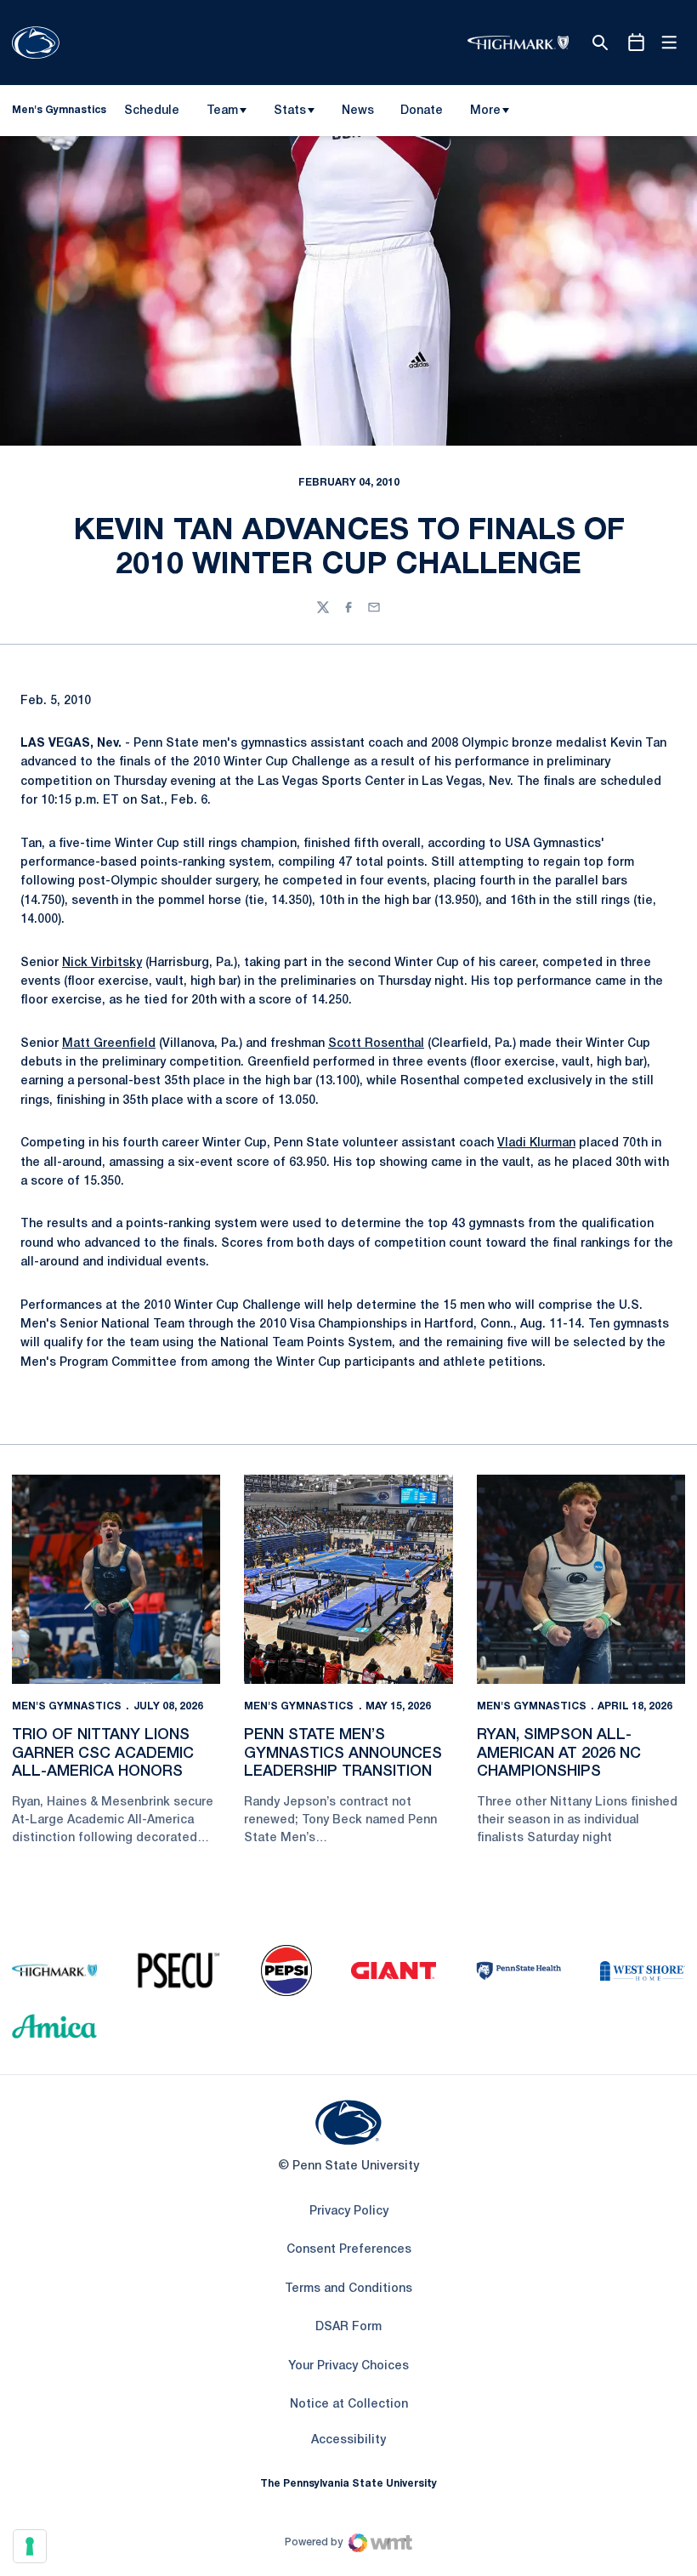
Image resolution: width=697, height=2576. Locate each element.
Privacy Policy (349, 2212)
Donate (421, 114)
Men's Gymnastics (67, 1706)
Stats (290, 111)
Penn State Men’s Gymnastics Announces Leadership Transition (343, 1753)
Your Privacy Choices (348, 2366)
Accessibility (348, 2440)
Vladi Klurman (536, 1143)
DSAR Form (348, 2327)
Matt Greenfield (109, 1044)
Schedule (152, 111)
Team (222, 111)
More (485, 111)
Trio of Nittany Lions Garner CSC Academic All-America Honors (103, 1753)
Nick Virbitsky (102, 963)
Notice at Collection (349, 2405)
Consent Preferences (349, 2250)
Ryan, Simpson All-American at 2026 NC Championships (559, 1753)
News (358, 111)
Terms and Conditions (348, 2289)
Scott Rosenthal (376, 1044)
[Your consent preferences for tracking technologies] (30, 2546)
